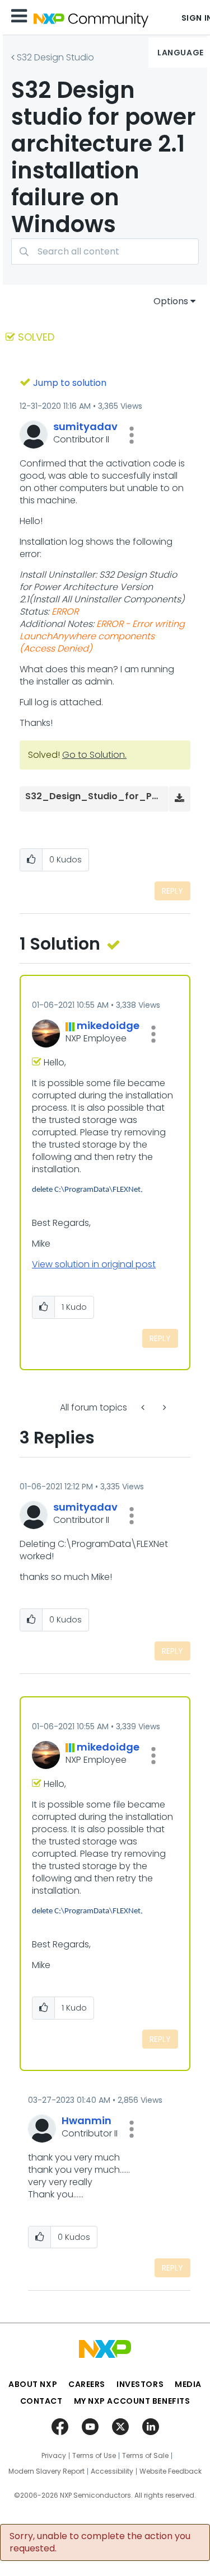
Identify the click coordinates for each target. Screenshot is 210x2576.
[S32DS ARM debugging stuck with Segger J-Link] (144, 1407)
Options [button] (171, 301)
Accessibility (112, 2471)
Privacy (54, 2456)
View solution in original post (94, 1264)
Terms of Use (94, 2456)
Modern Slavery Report (46, 2471)
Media (188, 2384)
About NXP (33, 2384)
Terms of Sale (145, 2456)
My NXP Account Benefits (132, 2401)
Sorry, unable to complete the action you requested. (100, 2542)
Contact (41, 2401)
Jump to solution (70, 383)
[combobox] (105, 251)
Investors (140, 2384)
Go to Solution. (94, 755)
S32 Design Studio (55, 57)
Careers (87, 2384)
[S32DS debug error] (164, 1407)
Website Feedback (171, 2471)
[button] (132, 435)
